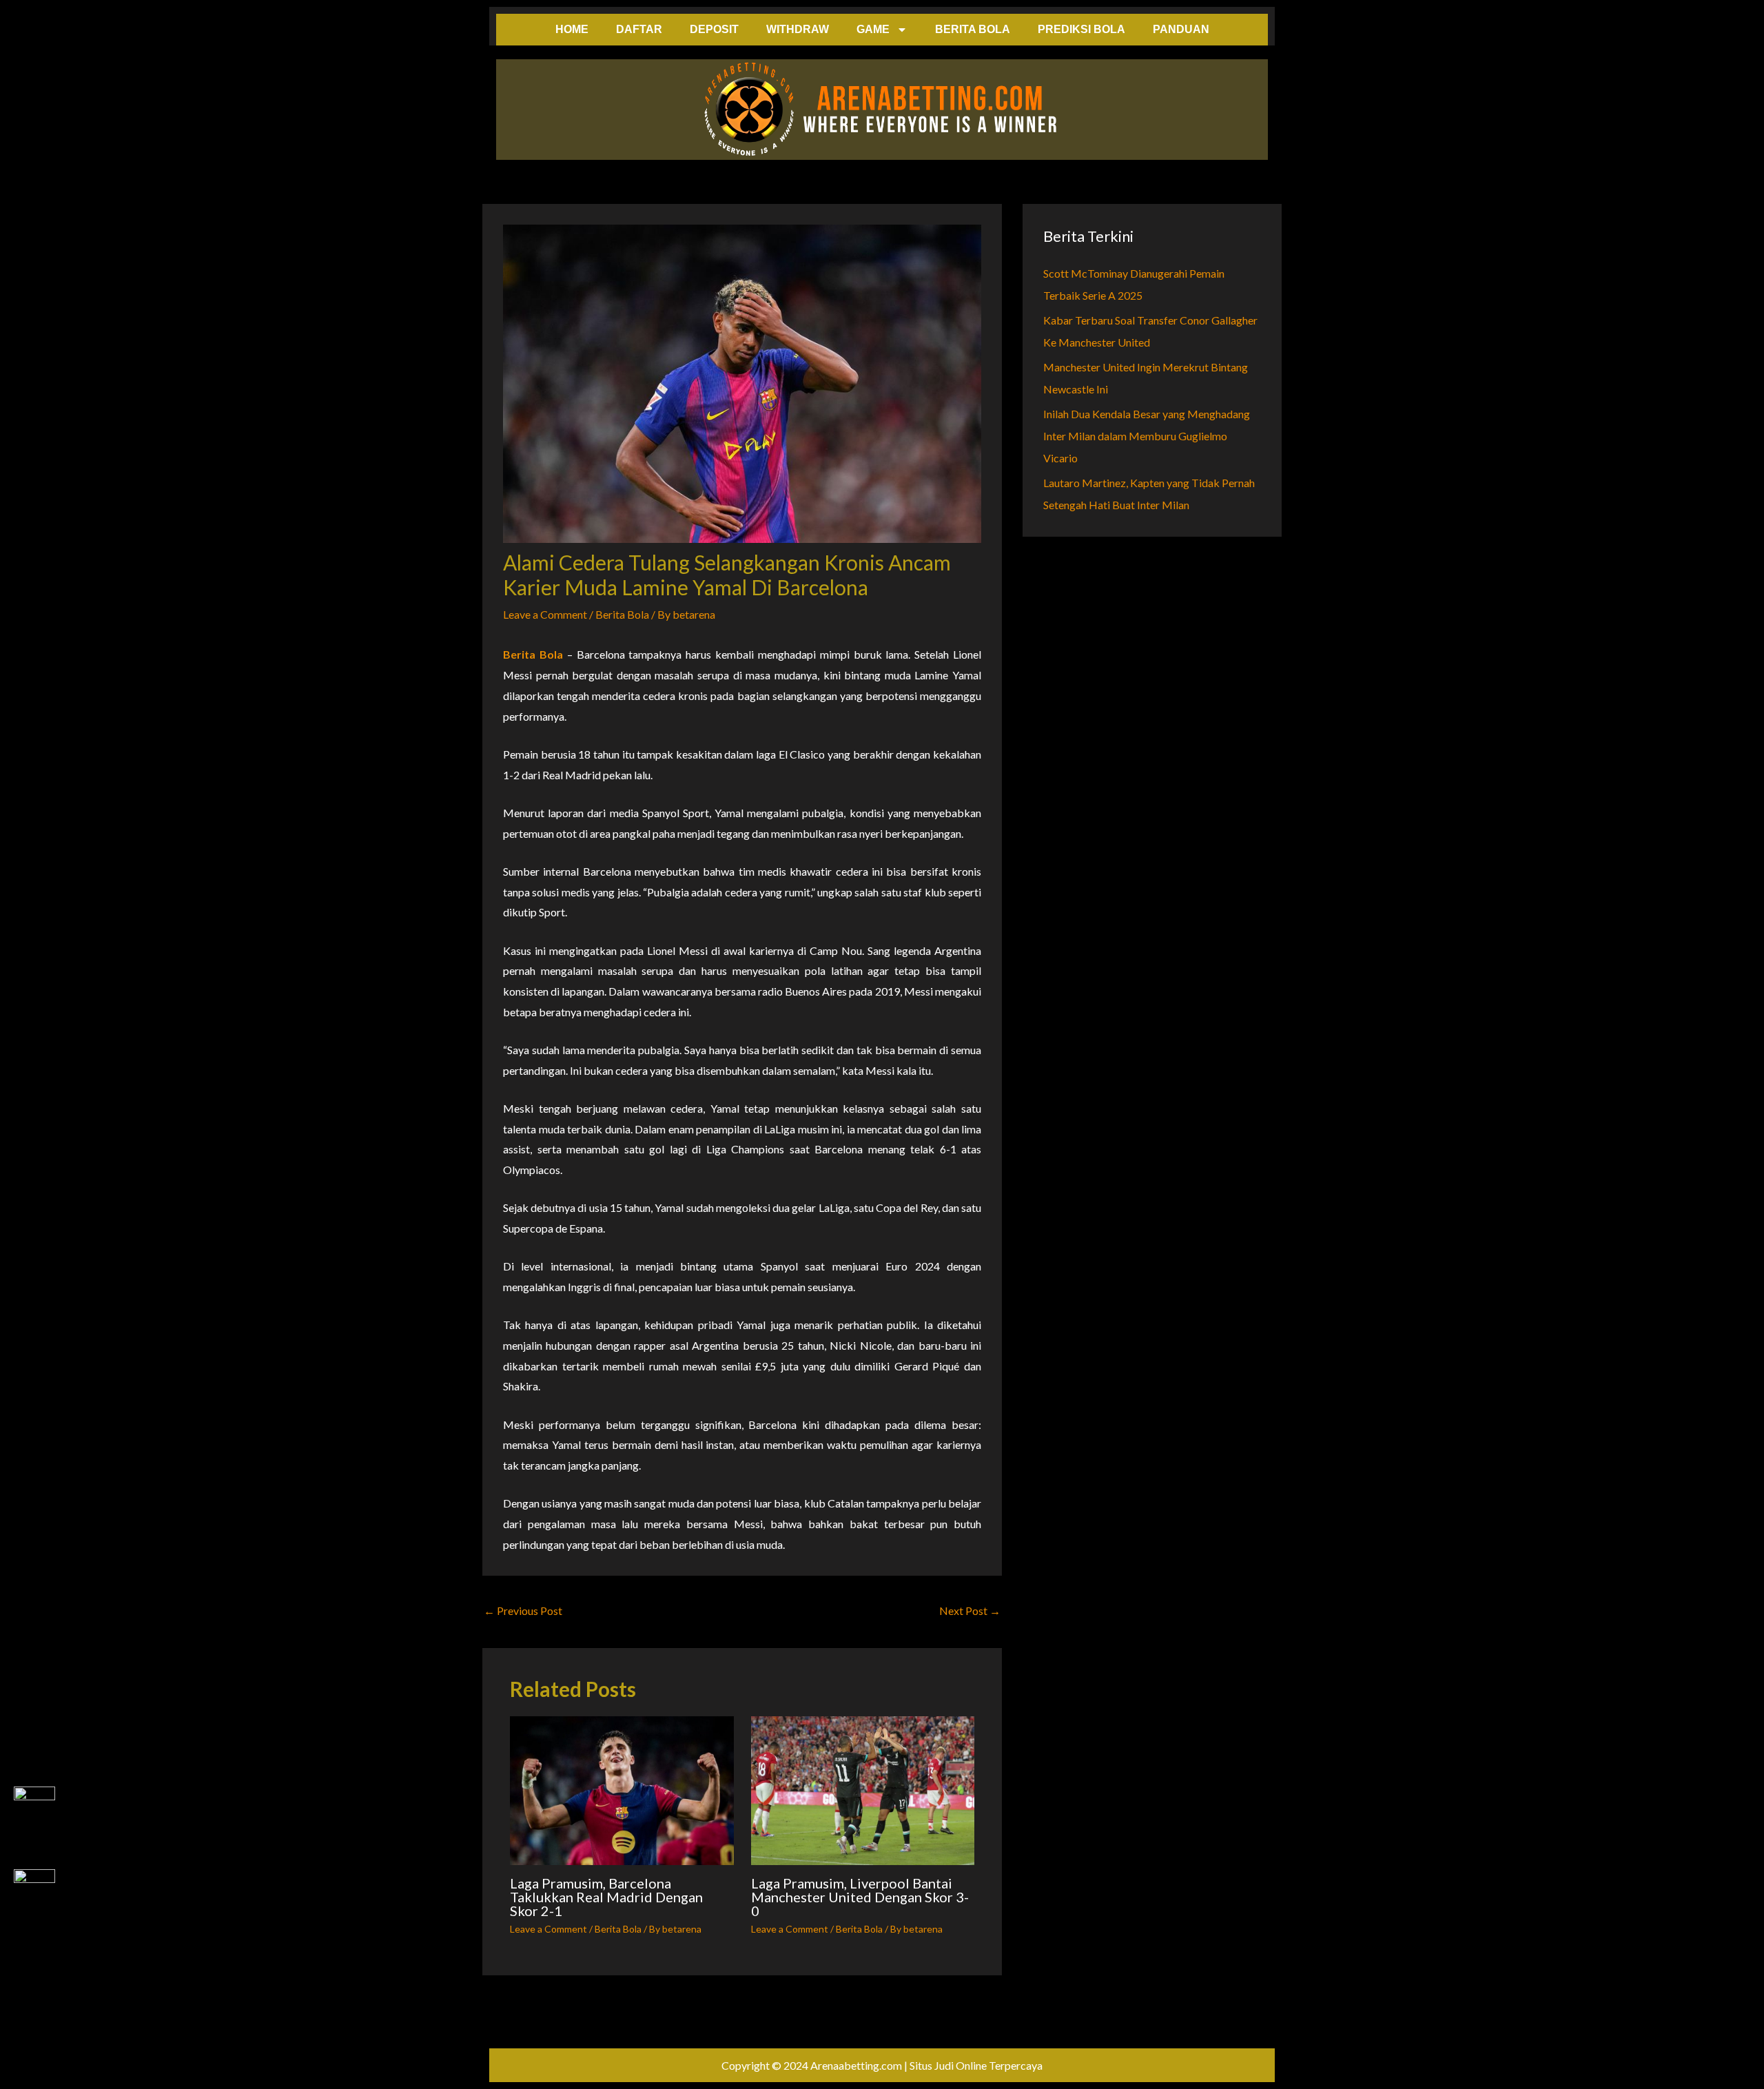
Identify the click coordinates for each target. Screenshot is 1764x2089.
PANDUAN (1181, 29)
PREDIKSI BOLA (1081, 29)
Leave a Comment (545, 614)
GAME (873, 29)
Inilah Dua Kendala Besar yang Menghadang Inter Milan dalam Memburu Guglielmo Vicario (1147, 436)
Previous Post (523, 1611)
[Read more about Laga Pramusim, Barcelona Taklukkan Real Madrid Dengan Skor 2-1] (622, 1791)
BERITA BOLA (973, 29)
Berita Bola (622, 614)
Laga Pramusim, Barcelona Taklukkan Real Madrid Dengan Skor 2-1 (606, 1897)
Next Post (970, 1611)
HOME (572, 29)
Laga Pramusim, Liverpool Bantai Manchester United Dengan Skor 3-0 (860, 1897)
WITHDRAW (798, 29)
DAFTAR (639, 29)
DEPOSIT (714, 29)
